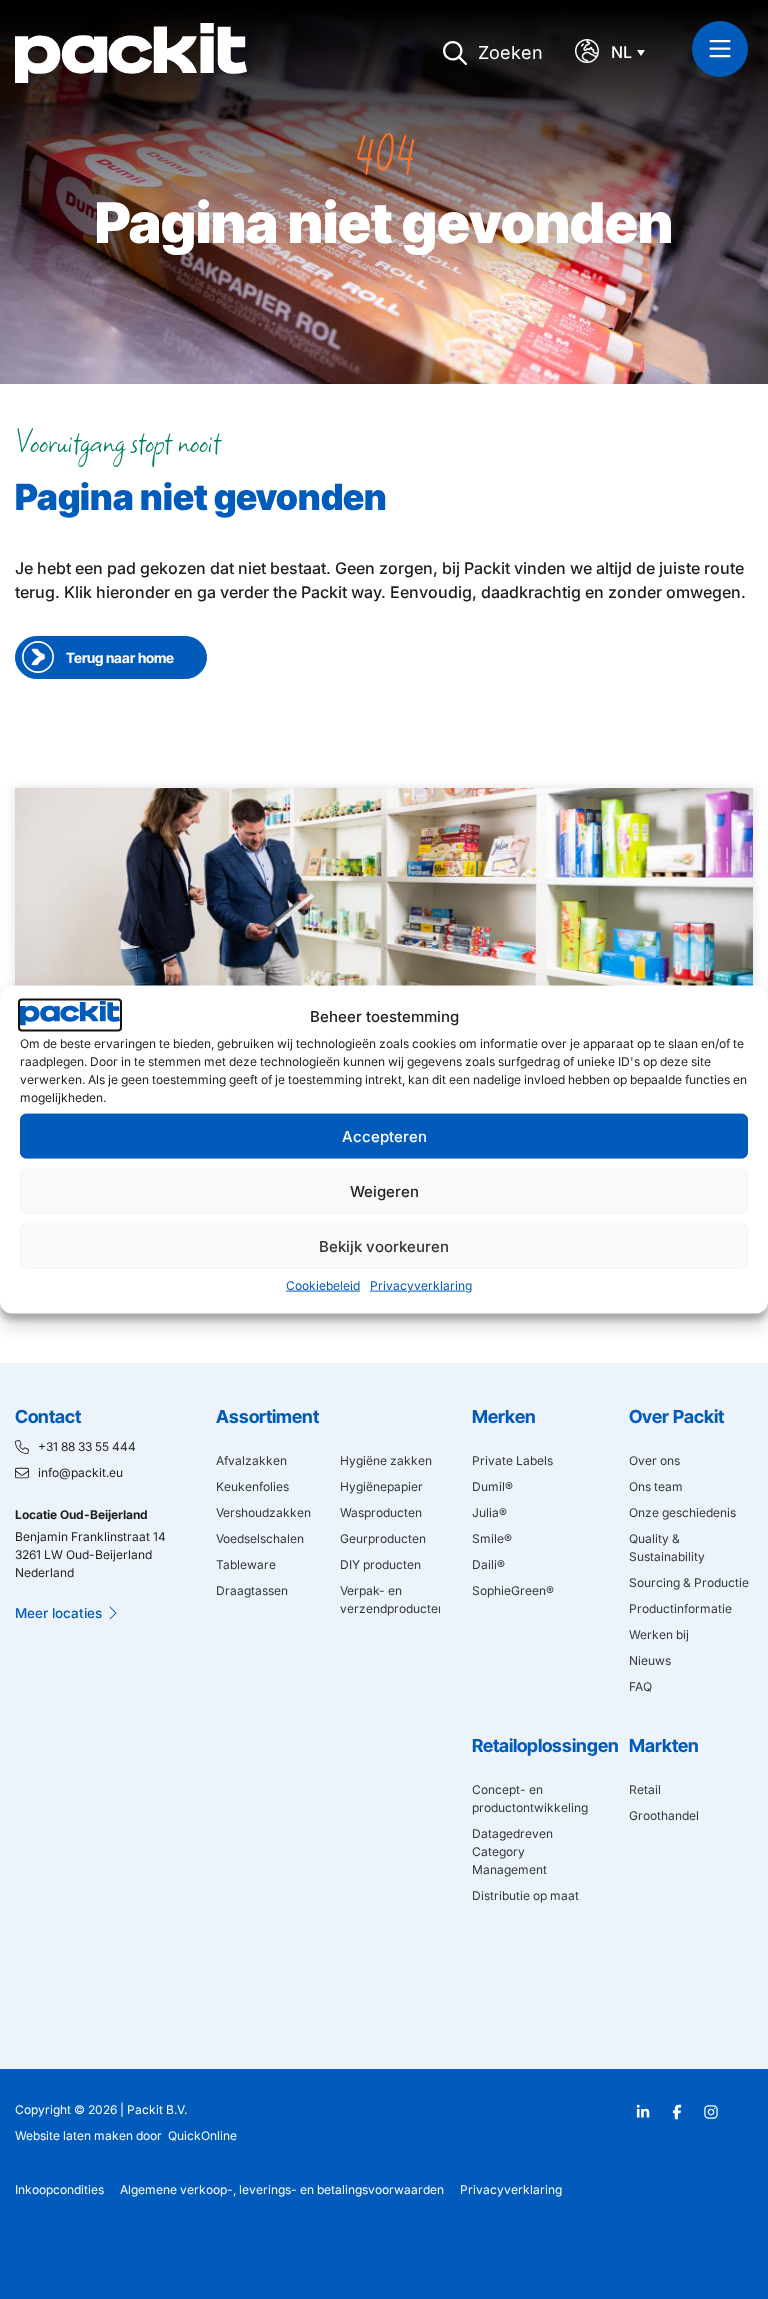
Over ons (654, 1460)
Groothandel (664, 1815)
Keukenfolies (252, 1486)
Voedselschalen (260, 1538)
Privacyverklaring (421, 1285)
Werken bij (659, 1634)
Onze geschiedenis (682, 1512)
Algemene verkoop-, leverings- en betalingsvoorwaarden (282, 2189)
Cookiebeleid (323, 1285)
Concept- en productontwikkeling (530, 1798)
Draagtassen (252, 1590)
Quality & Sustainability (667, 1547)
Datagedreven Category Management (512, 1851)
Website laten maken (74, 2135)
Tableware (246, 1564)
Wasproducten (381, 1512)
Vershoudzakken (263, 1512)
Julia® (489, 1512)
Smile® (492, 1538)
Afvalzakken (251, 1460)
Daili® (488, 1564)
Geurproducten (383, 1538)
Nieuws (650, 1660)
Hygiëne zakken (386, 1460)
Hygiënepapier (381, 1486)
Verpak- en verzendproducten (390, 1599)
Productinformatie (680, 1608)
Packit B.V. (157, 2109)
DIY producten (380, 1564)
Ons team (656, 1486)
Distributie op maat (525, 1895)
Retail (645, 1789)
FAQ (640, 1686)
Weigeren (384, 1190)
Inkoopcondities (59, 2189)
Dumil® (492, 1486)
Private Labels (512, 1460)
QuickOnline (202, 2135)
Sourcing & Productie (689, 1582)
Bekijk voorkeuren (384, 1245)
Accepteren (384, 1135)
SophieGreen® (513, 1590)
